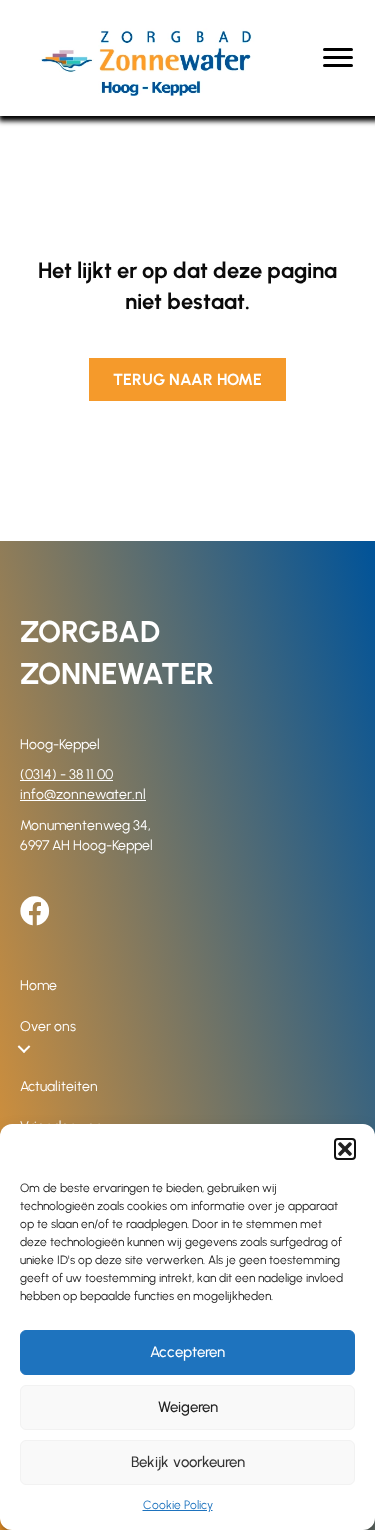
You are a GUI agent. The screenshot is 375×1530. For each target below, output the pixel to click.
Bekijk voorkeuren (188, 1462)
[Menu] (338, 58)
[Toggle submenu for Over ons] (24, 1049)
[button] (345, 1149)
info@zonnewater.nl (83, 794)
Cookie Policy (178, 1505)
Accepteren (187, 1352)
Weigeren (188, 1407)
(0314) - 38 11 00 (66, 774)
